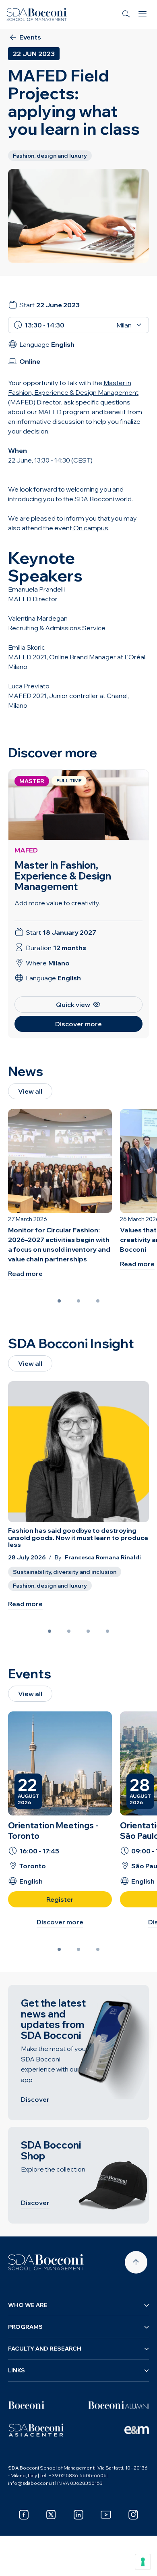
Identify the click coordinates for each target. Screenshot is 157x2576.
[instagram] (133, 2515)
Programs (25, 2327)
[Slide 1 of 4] (50, 1631)
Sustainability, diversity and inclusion (65, 1572)
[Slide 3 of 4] (88, 1631)
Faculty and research (45, 2349)
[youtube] (106, 2515)
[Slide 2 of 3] (78, 1301)
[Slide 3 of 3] (98, 1301)
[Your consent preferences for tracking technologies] (143, 2562)
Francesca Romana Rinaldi (103, 1558)
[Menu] (143, 15)
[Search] (126, 15)
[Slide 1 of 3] (59, 1301)
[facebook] (24, 2515)
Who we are (28, 2305)
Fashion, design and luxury (50, 1586)
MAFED (26, 850)
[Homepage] (46, 2262)
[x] (51, 2515)
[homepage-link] (37, 15)
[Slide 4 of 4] (107, 1631)
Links (17, 2370)
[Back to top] (136, 2262)
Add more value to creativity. (57, 903)
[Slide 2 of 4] (69, 1631)
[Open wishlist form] (16, 2564)
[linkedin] (78, 2515)
